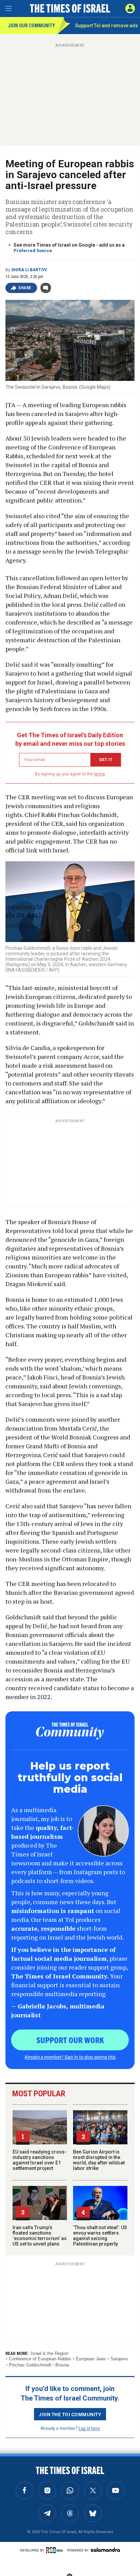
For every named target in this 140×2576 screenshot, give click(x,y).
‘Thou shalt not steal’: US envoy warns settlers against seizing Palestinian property (100, 2236)
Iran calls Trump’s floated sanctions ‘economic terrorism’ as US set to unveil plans (40, 2236)
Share (25, 288)
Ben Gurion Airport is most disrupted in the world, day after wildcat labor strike (99, 2160)
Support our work (70, 2040)
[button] (130, 9)
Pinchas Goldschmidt (30, 2365)
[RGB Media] (56, 2550)
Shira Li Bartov (29, 270)
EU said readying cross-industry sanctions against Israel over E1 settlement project (40, 2160)
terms (99, 774)
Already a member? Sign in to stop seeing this (70, 2057)
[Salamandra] (105, 2550)
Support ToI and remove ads (107, 26)
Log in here (89, 2428)
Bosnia (62, 2365)
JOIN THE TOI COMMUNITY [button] (70, 2414)
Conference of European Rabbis (40, 2359)
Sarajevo (119, 2359)
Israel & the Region (49, 2353)
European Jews (91, 2359)
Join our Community (31, 26)
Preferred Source (33, 251)
